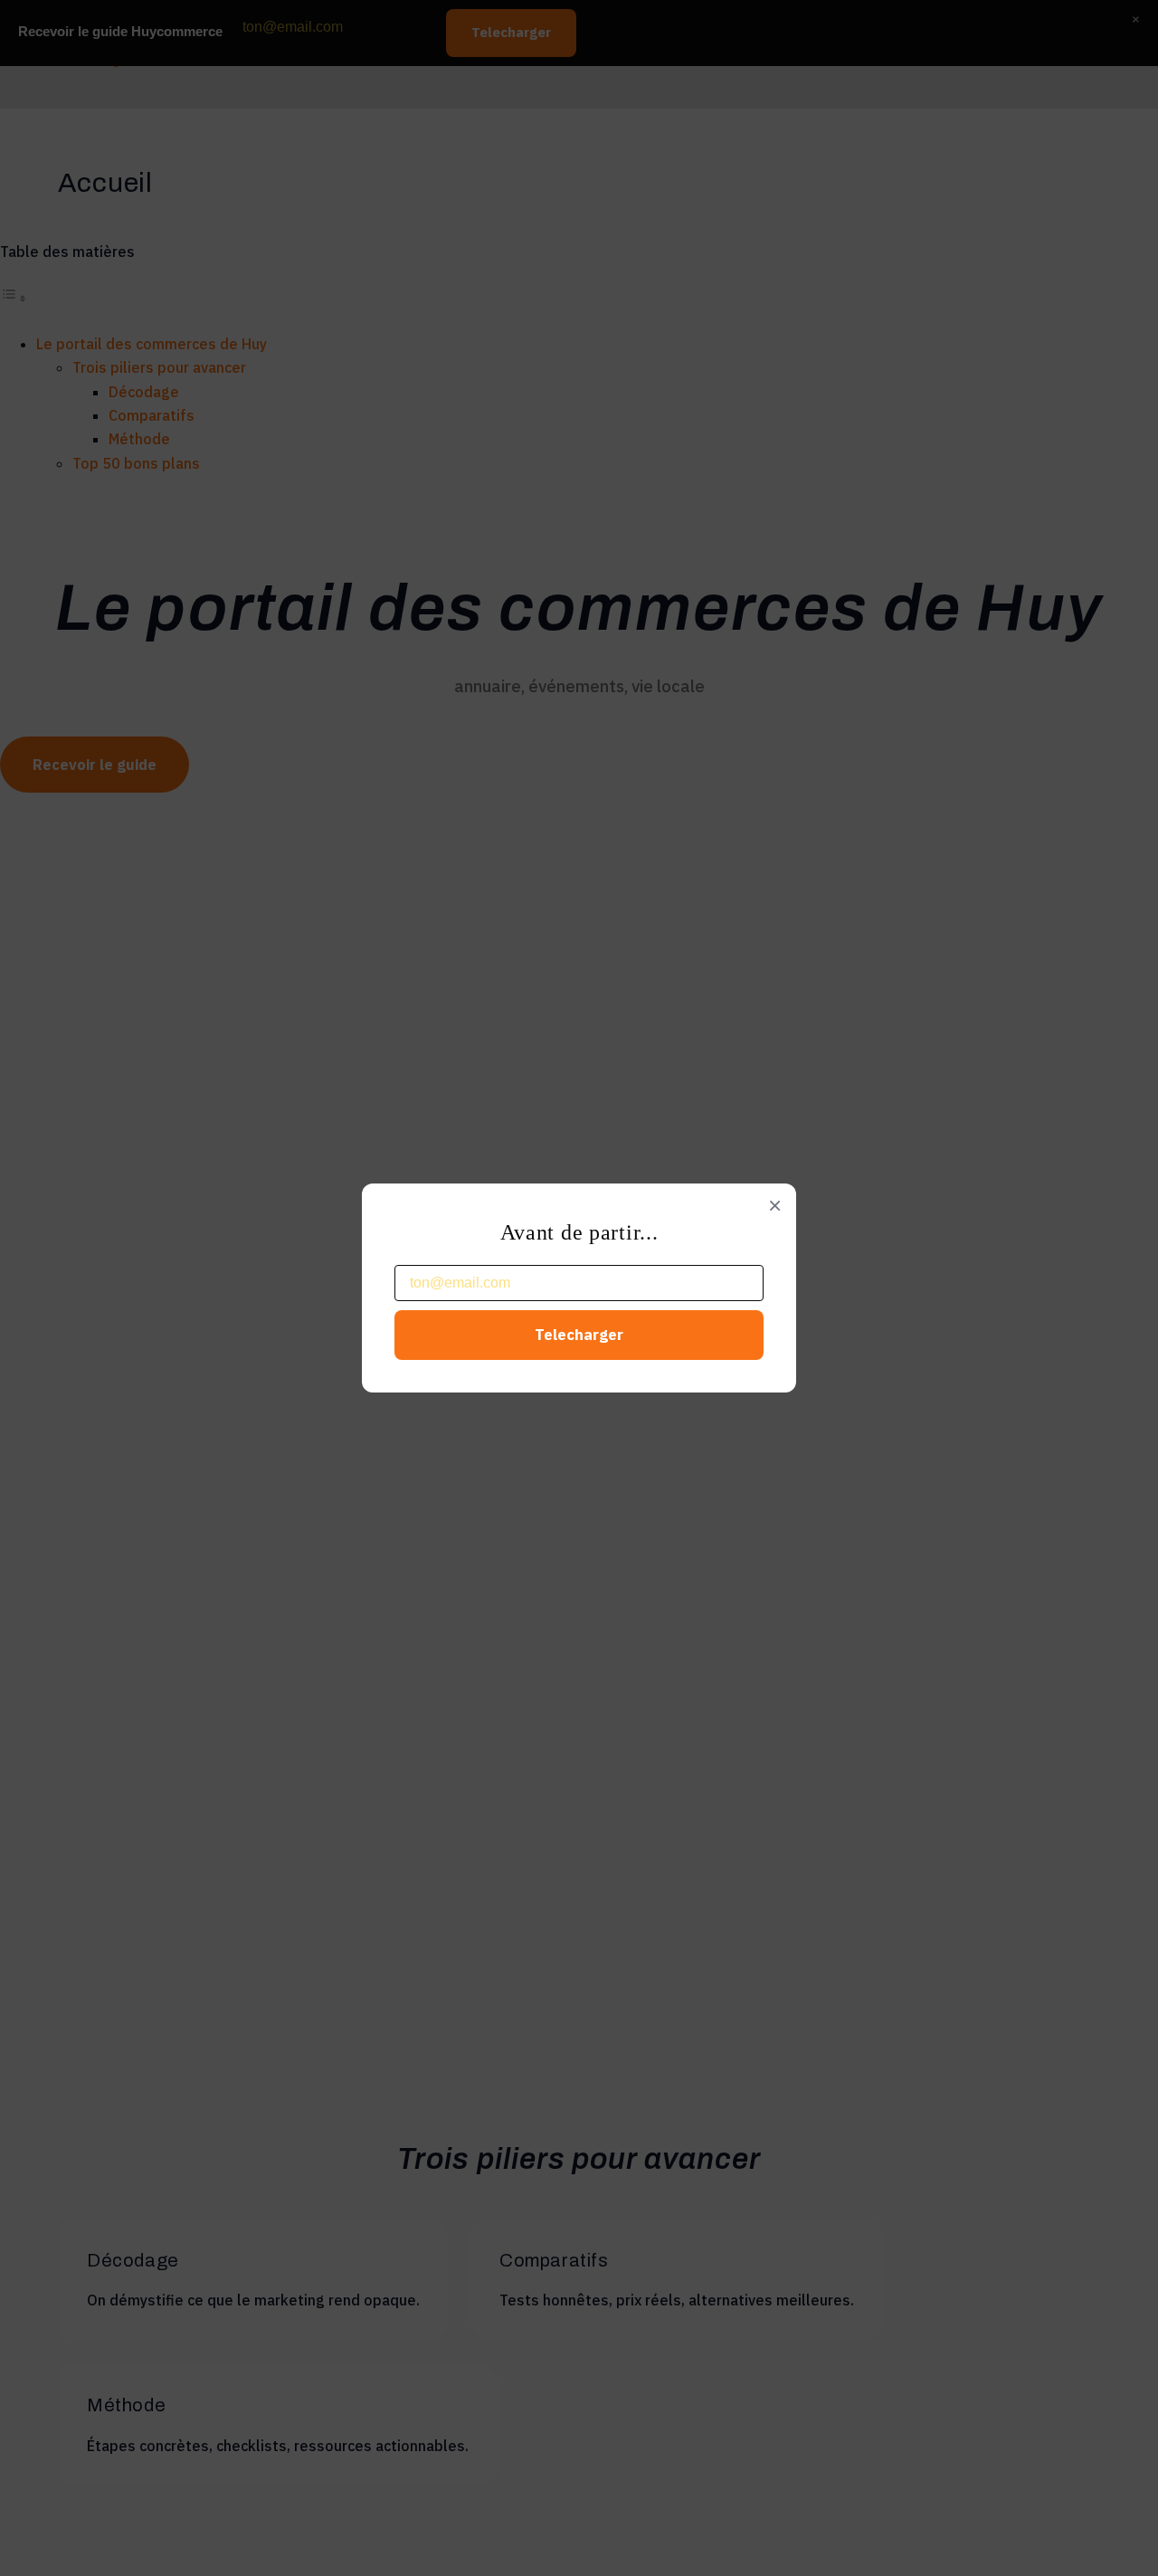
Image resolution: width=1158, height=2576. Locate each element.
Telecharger (579, 1335)
